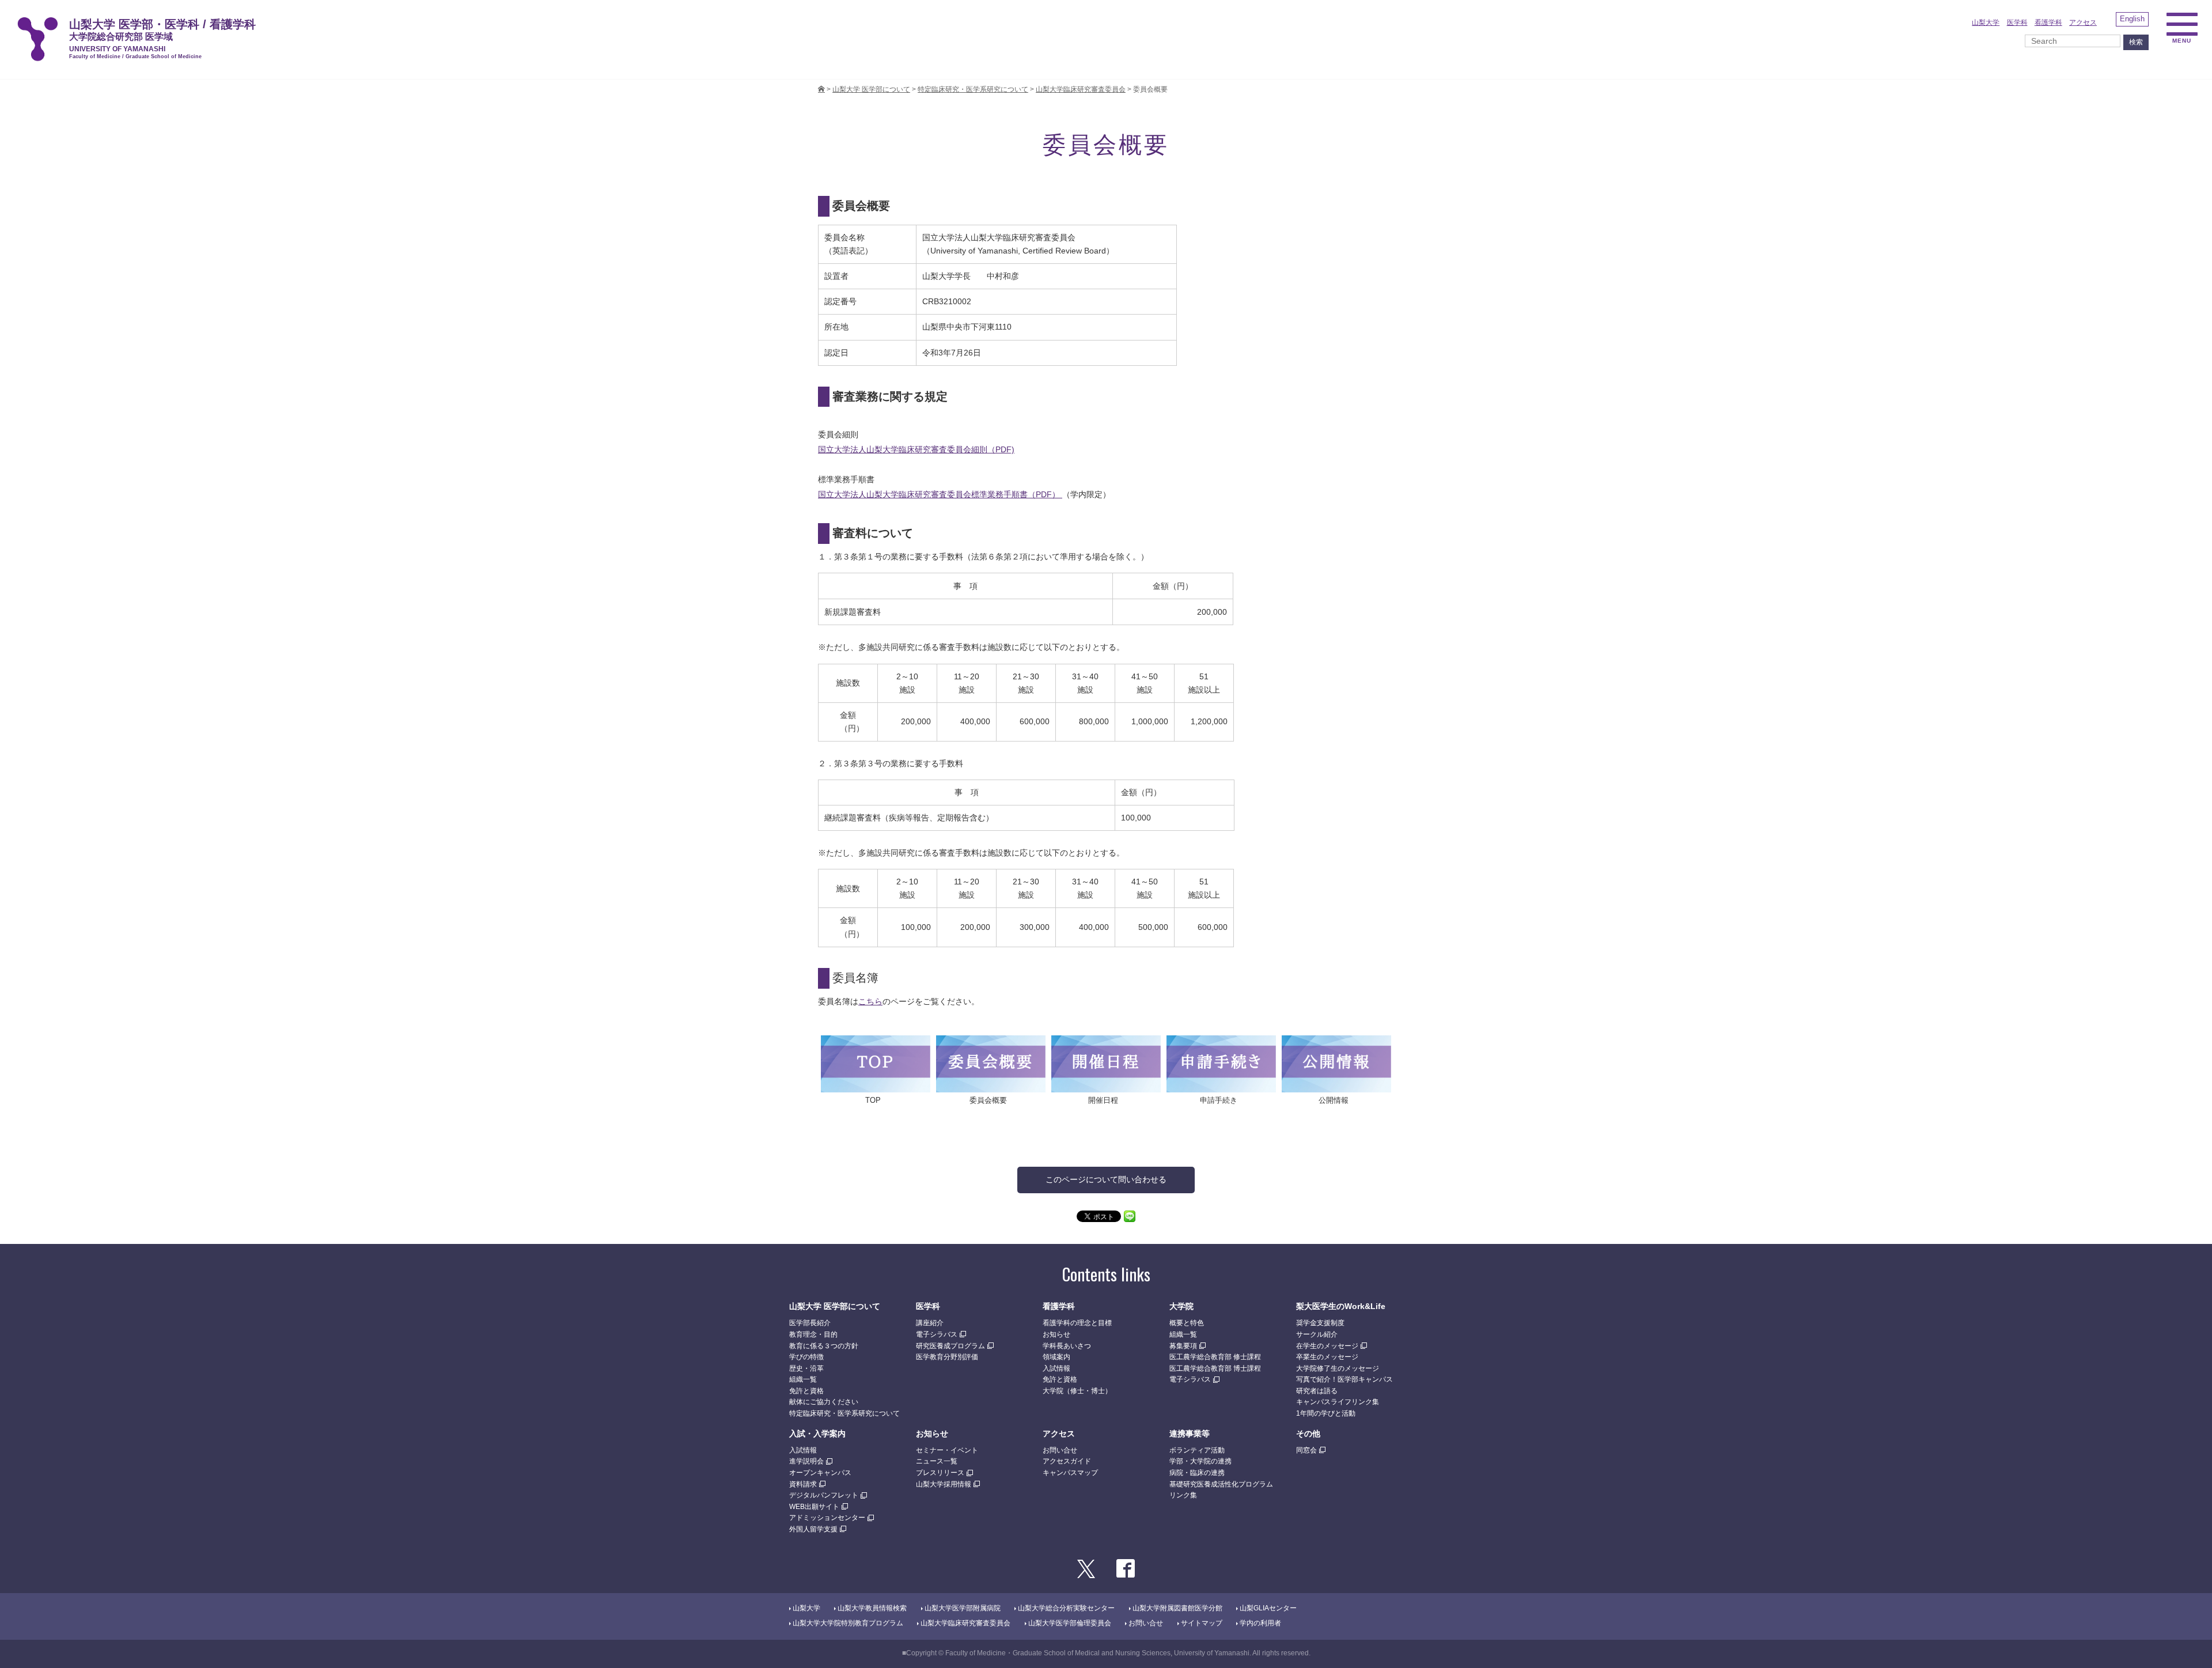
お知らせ (1056, 1334)
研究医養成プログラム (950, 1346)
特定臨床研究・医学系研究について (844, 1413)
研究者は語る (1317, 1391)
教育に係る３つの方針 (824, 1346)
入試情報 (1056, 1368)
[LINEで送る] (1130, 1216)
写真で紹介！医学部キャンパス (1344, 1379)
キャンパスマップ (1070, 1473)
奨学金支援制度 (1320, 1323)
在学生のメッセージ (1327, 1346)
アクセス (2083, 22)
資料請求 (803, 1484)
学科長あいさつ (1067, 1346)
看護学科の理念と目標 (1077, 1323)
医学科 (2017, 22)
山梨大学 (1986, 22)
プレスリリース (940, 1473)
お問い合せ (1060, 1450)
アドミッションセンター (827, 1518)
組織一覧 (803, 1379)
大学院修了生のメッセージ (1338, 1368)
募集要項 (1183, 1346)
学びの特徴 (806, 1357)
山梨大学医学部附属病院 (963, 1608)
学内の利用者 (1260, 1623)
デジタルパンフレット (824, 1495)
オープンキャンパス (820, 1473)
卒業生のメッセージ (1327, 1357)
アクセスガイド (1067, 1461)
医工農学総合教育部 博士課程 (1215, 1368)
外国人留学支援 (813, 1529)
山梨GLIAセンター (1268, 1608)
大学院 (1181, 1306)
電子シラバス (937, 1334)
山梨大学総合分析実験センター (1066, 1608)
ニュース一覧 (937, 1461)
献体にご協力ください (824, 1402)
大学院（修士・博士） (1077, 1391)
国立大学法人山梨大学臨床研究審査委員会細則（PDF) (916, 449)
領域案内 (1056, 1357)
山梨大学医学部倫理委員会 (1070, 1623)
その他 (1308, 1434)
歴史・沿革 (806, 1368)
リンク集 (1183, 1495)
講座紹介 (930, 1323)
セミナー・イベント (947, 1450)
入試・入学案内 (817, 1434)
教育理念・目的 (813, 1334)
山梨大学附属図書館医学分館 (1177, 1608)
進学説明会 (806, 1461)
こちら (870, 1001)
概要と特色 (1187, 1323)
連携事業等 (1190, 1434)
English (2132, 19)
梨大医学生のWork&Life (1341, 1306)
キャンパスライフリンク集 (1338, 1402)
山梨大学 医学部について (835, 1306)
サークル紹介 (1317, 1334)
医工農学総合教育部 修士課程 (1215, 1357)
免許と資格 (806, 1391)
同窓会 (1306, 1450)
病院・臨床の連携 (1197, 1473)
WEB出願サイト (814, 1507)
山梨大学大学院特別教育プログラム (848, 1623)
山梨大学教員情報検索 (872, 1608)
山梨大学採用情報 (944, 1484)
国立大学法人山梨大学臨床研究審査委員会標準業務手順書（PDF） (940, 494)
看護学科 (2048, 22)
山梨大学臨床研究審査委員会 (965, 1623)
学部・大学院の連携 (1200, 1461)
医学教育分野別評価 (947, 1357)
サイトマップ (1202, 1623)
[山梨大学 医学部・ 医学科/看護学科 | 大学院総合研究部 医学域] (821, 89)
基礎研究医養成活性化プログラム (1221, 1484)
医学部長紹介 (810, 1323)
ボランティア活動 (1197, 1450)
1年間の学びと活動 (1326, 1413)
